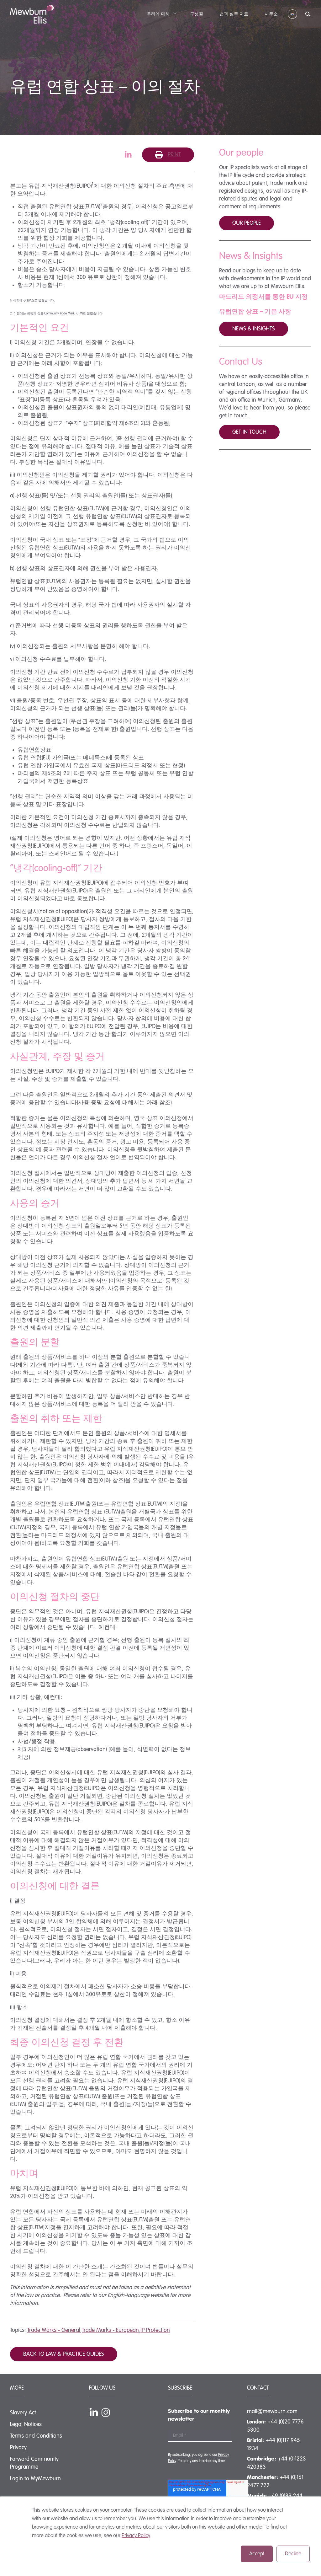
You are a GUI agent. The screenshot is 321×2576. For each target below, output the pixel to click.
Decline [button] (293, 2554)
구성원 (197, 14)
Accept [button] (257, 2554)
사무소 (271, 14)
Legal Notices (26, 2424)
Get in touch (249, 432)
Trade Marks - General (54, 2330)
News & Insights (254, 329)
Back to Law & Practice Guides (64, 2354)
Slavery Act (23, 2413)
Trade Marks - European (110, 2330)
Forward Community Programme (34, 2463)
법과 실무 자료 (234, 14)
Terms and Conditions (36, 2436)
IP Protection (155, 2330)
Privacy (18, 2448)
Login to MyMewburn (35, 2479)
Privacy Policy (136, 2536)
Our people (247, 223)
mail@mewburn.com (272, 2412)
